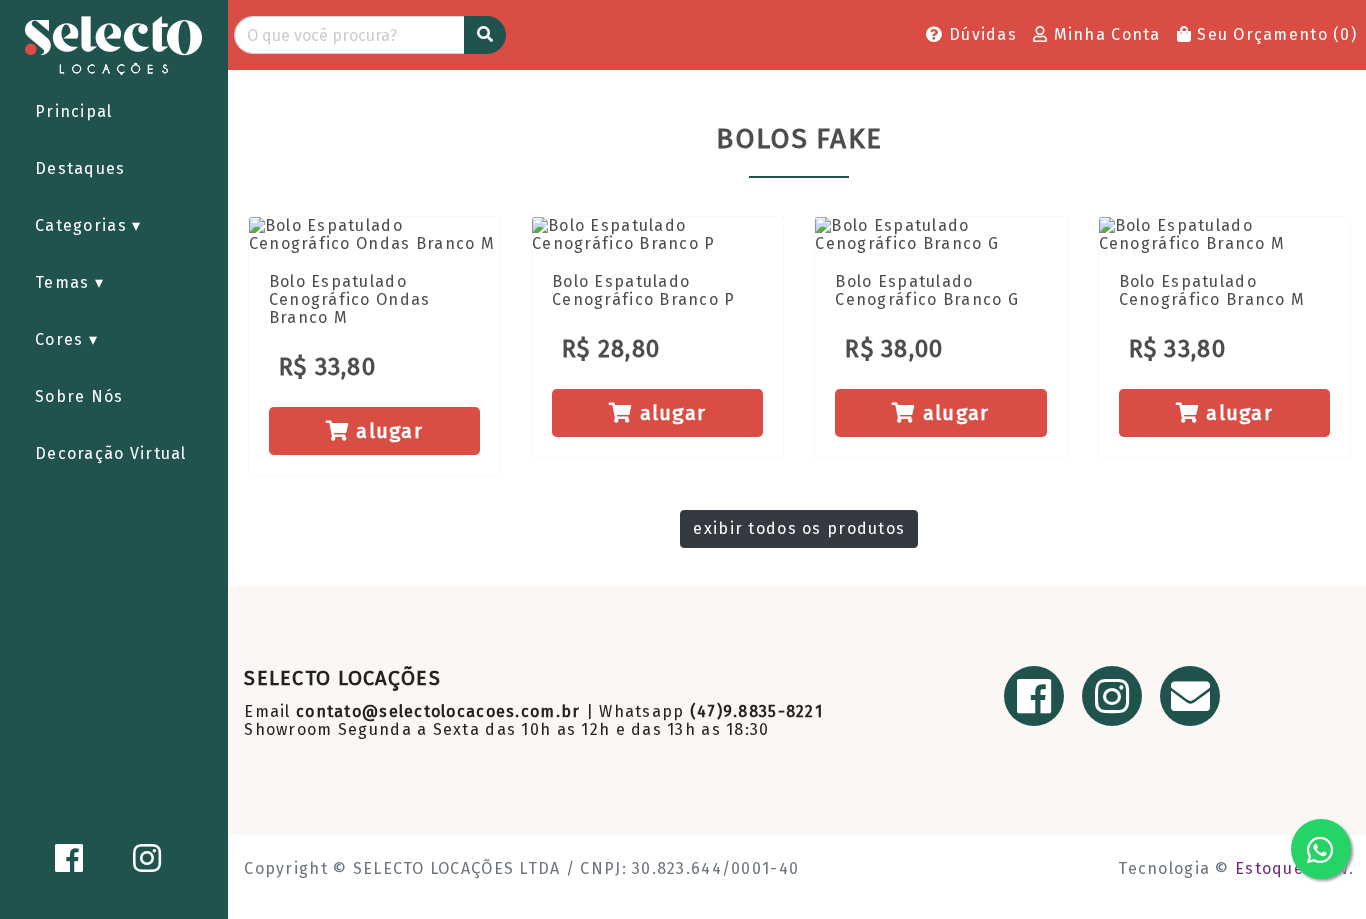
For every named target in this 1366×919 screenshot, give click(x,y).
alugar (386, 431)
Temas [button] (65, 282)
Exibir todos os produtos (799, 528)
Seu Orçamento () (1274, 34)
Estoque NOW (1292, 868)
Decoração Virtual (111, 453)
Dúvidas (980, 34)
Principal (74, 111)
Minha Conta (1104, 34)
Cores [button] (62, 339)
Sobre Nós (79, 396)
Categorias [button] (83, 225)
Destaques (80, 168)
